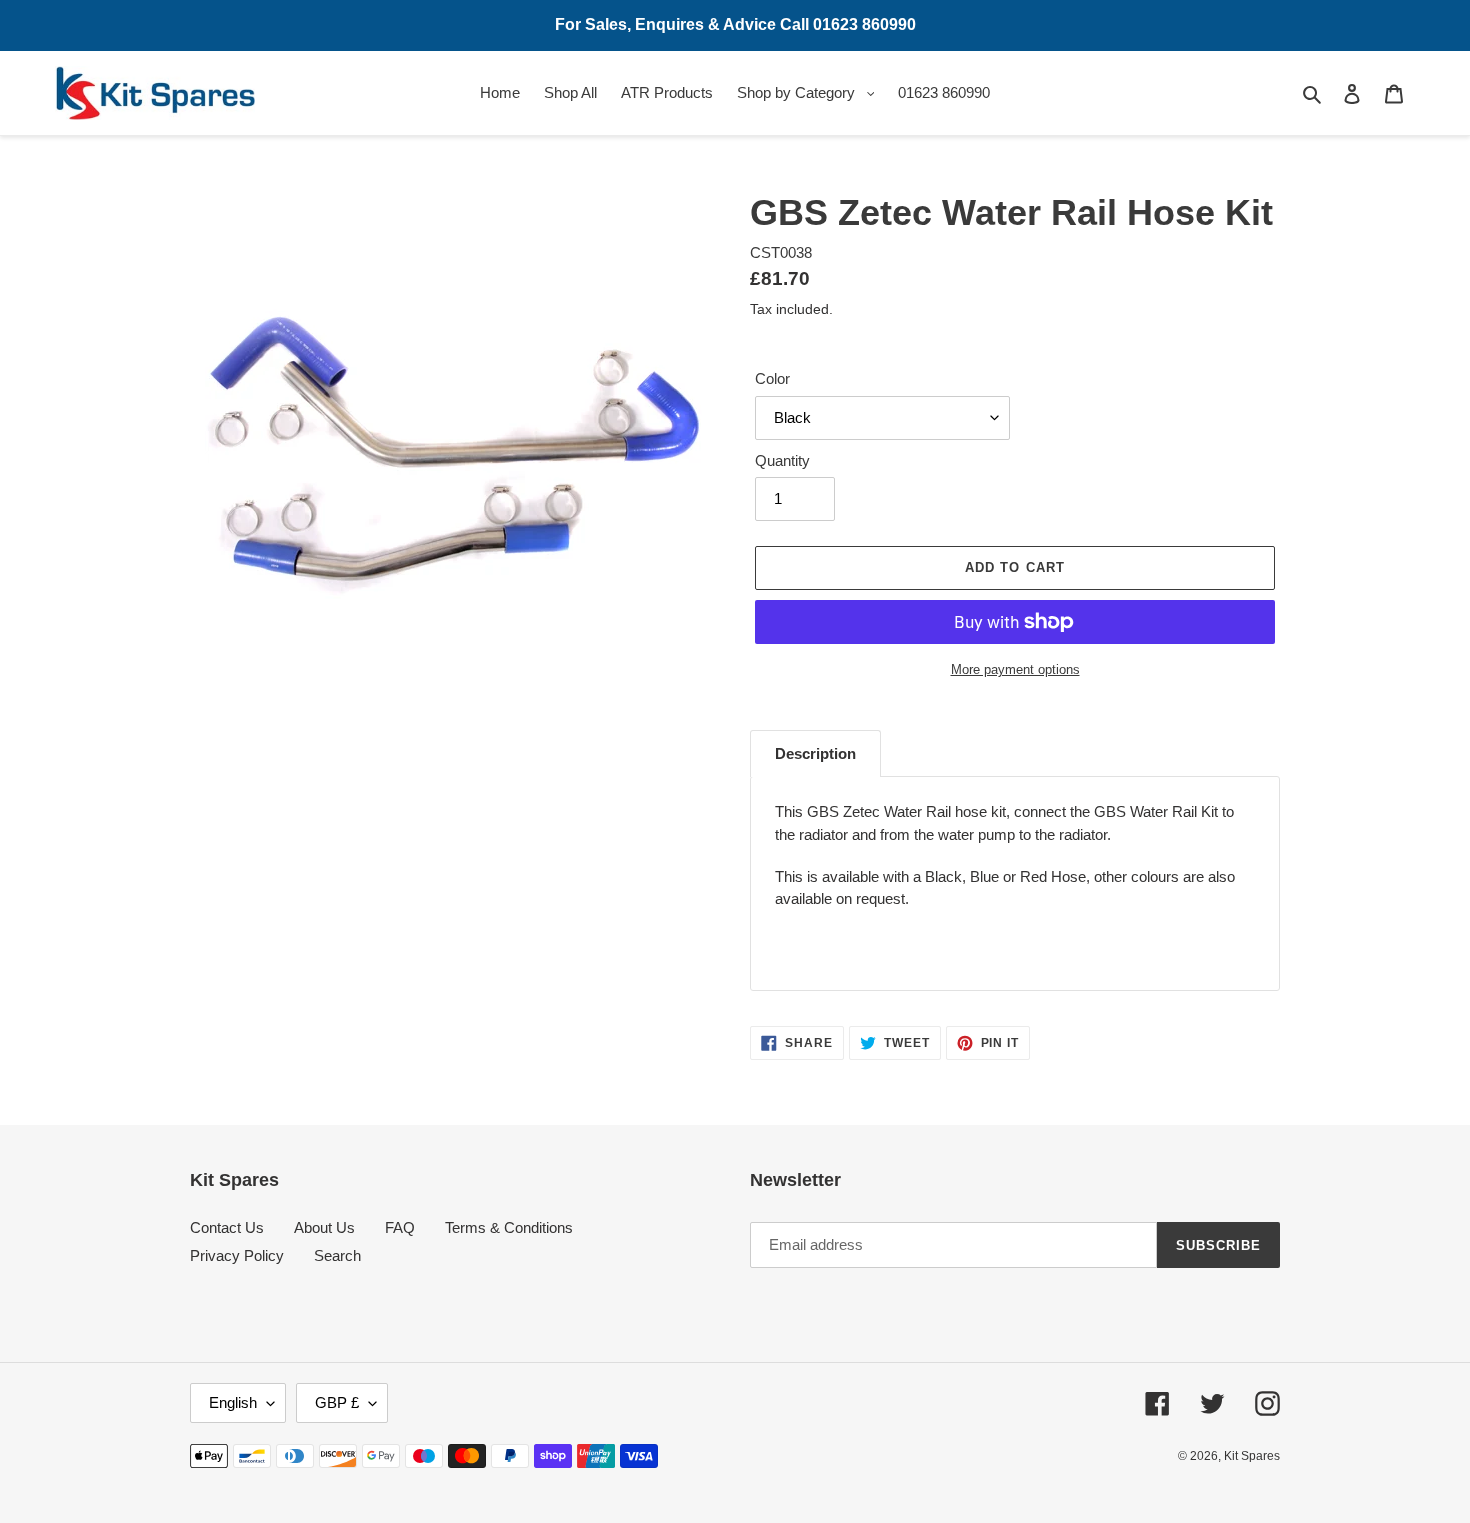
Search (337, 1255)
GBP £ (337, 1402)
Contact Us (227, 1227)
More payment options (1015, 669)
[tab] (815, 754)
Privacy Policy (237, 1255)
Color (772, 378)
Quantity (782, 460)
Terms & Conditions (509, 1227)
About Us (324, 1227)
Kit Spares (1252, 1456)
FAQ (400, 1227)
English (233, 1402)
